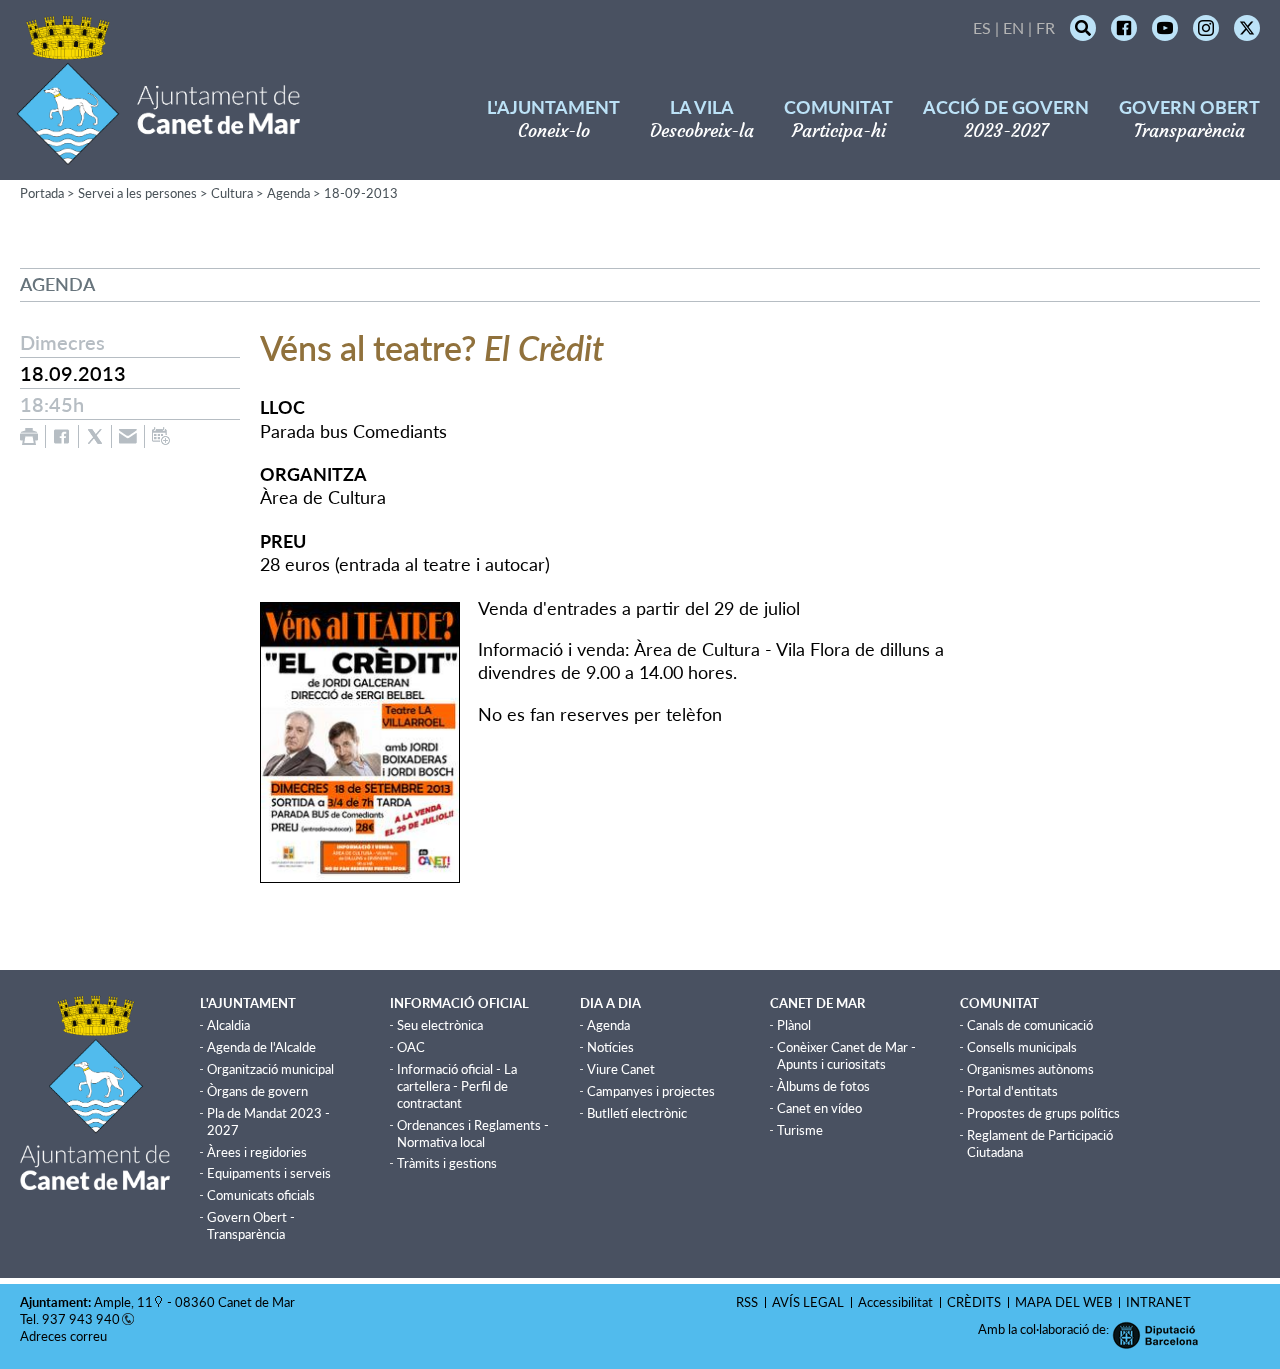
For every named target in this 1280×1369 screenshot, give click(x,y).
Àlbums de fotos (823, 1086)
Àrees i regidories (257, 1152)
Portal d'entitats (1012, 1091)
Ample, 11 (123, 1302)
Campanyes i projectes (651, 1091)
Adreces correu (65, 1336)
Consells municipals (1022, 1047)
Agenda (288, 193)
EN (1013, 27)
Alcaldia (228, 1025)
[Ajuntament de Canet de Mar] (158, 152)
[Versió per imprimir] (29, 436)
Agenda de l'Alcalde (261, 1047)
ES (982, 27)
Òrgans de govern (257, 1091)
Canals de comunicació (1030, 1025)
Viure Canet (621, 1069)
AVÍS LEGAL (808, 1302)
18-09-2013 (361, 193)
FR (1045, 27)
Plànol (794, 1025)
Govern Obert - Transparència (251, 1225)
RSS (747, 1302)
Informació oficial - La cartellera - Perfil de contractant (457, 1086)
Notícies (610, 1047)
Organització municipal (270, 1069)
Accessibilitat (895, 1302)
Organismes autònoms (1030, 1069)
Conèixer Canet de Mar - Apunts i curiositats (846, 1055)
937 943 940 (81, 1319)
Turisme (800, 1130)
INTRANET (1158, 1302)
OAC (411, 1047)
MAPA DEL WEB (1063, 1302)
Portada (42, 193)
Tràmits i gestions (447, 1163)
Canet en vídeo (819, 1108)
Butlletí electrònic (637, 1113)
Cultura (232, 193)
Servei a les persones (137, 193)
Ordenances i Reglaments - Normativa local (473, 1133)
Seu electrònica (440, 1025)
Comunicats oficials (261, 1195)
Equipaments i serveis (269, 1173)
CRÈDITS (974, 1302)
